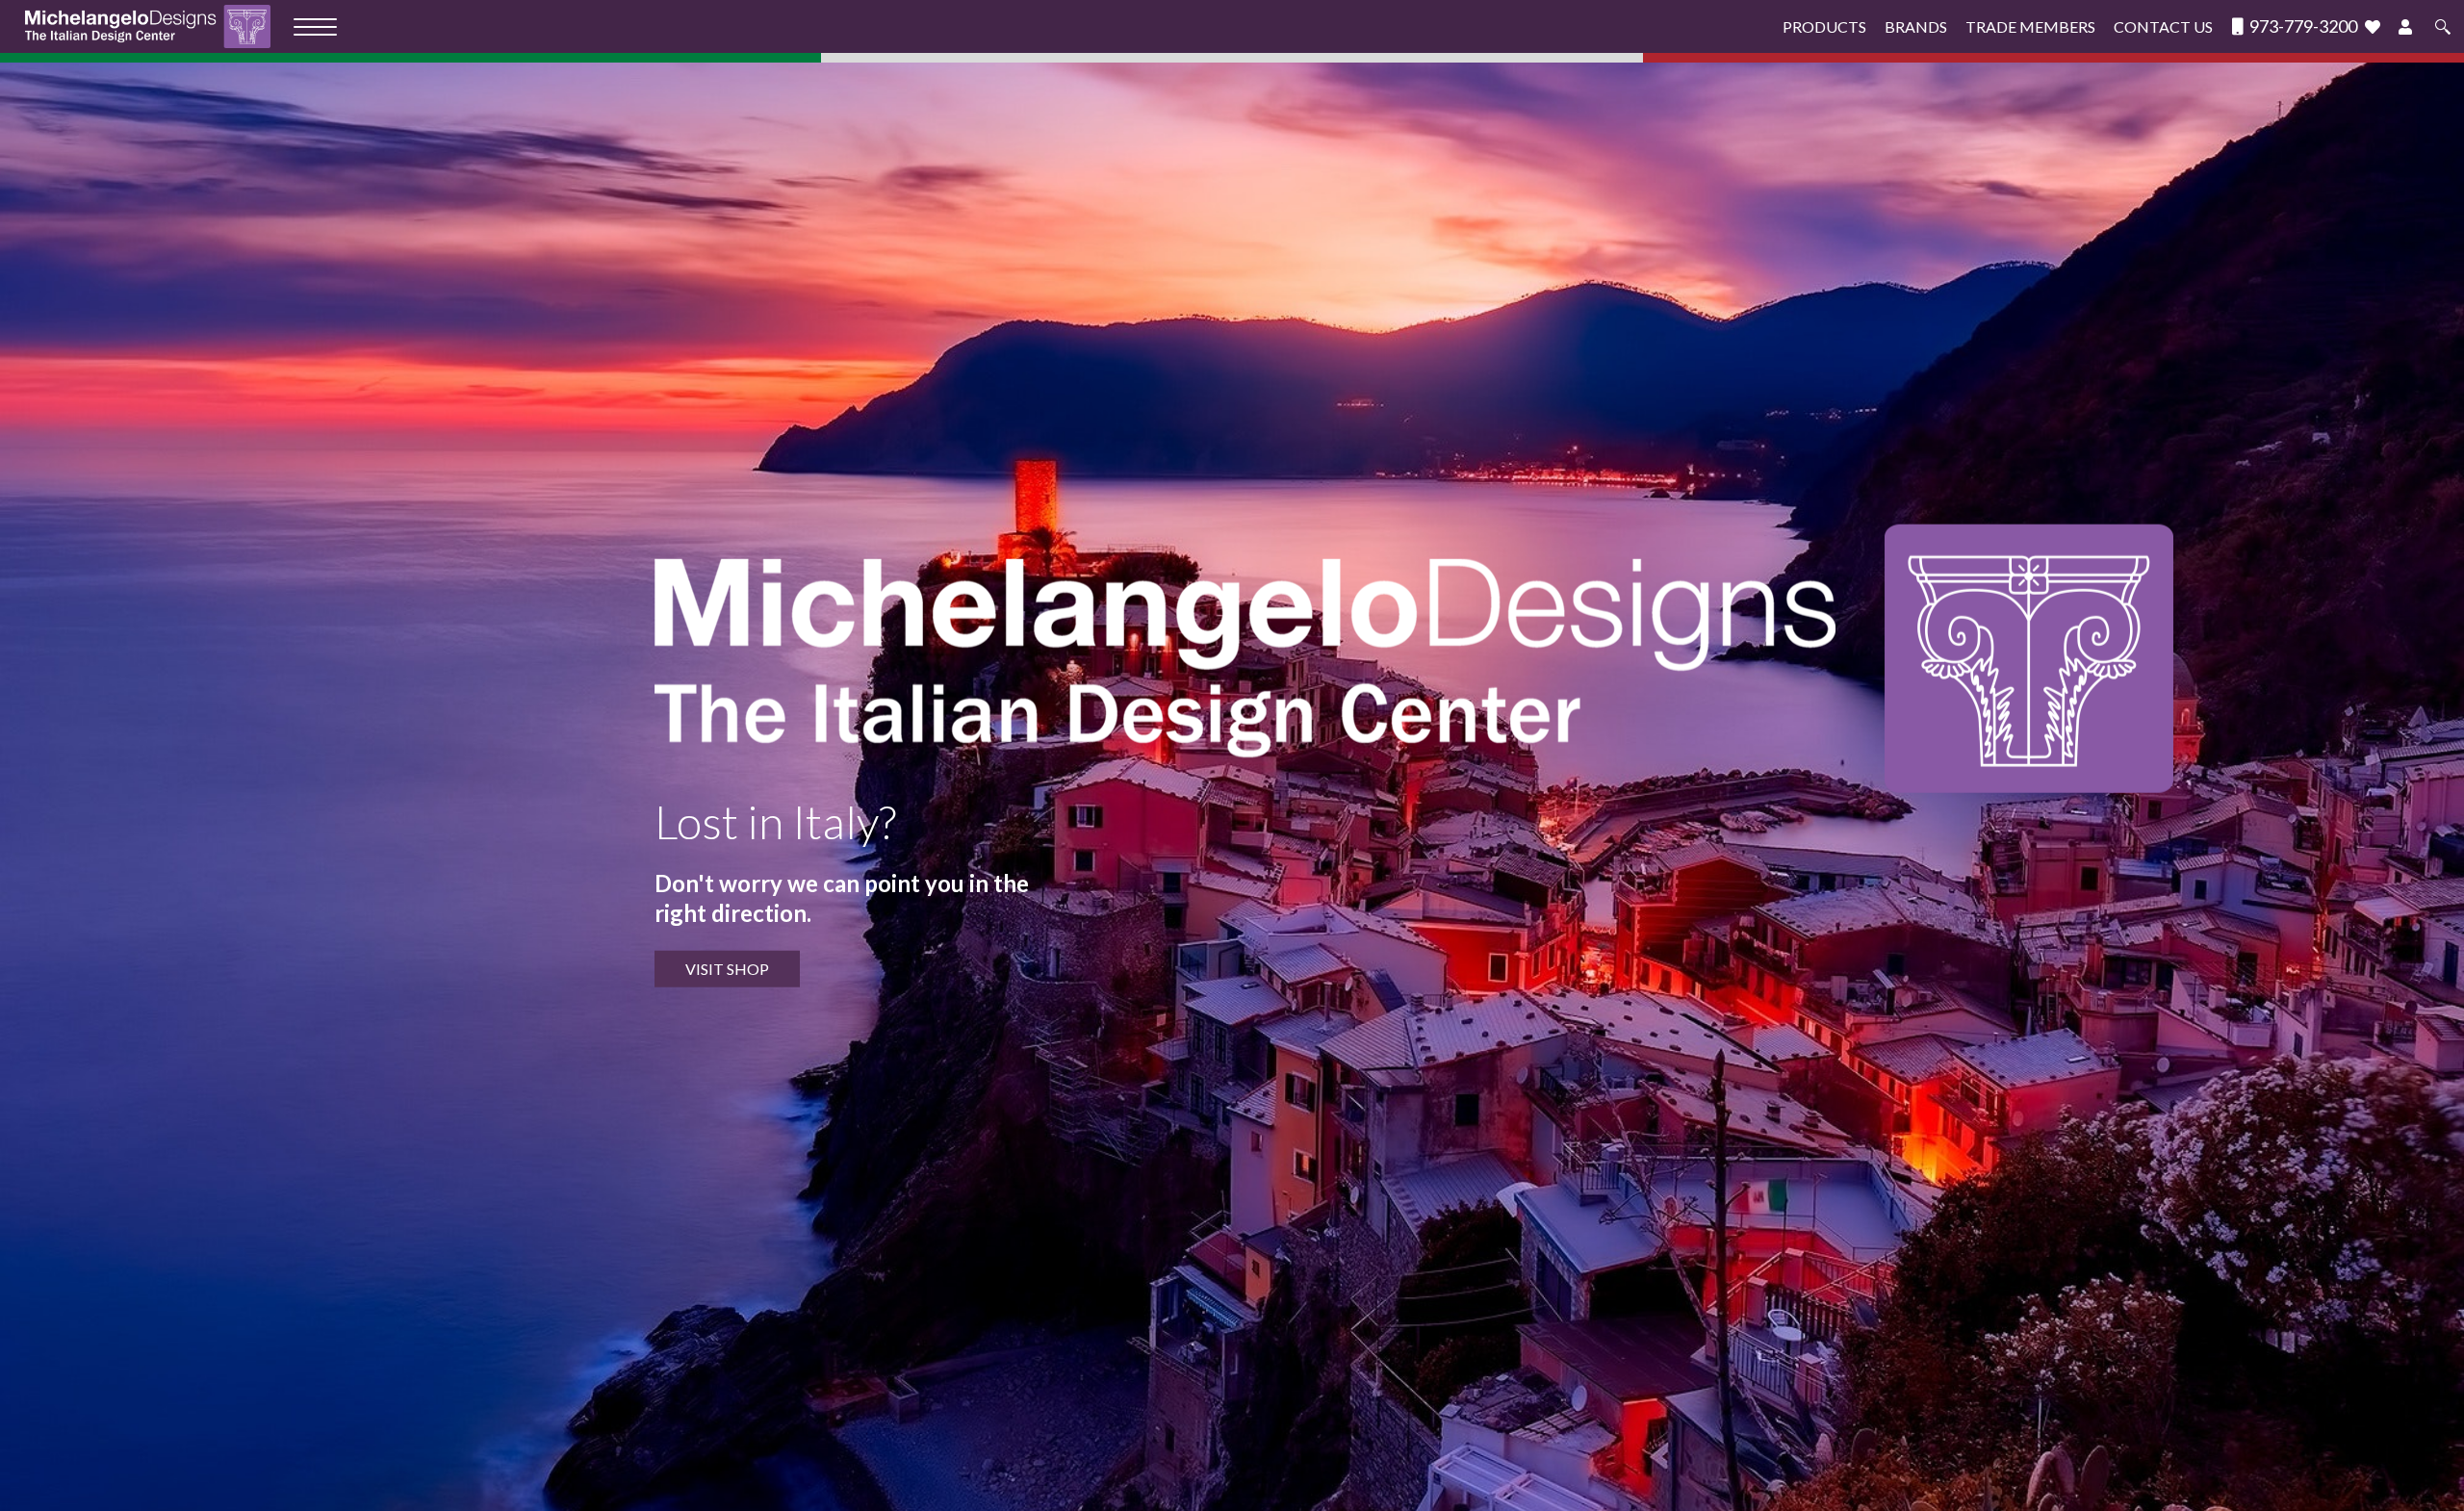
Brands (1916, 26)
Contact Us (2163, 26)
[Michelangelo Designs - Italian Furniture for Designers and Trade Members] (154, 26)
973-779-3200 (2302, 26)
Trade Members (2030, 26)
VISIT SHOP (727, 969)
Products (1824, 26)
